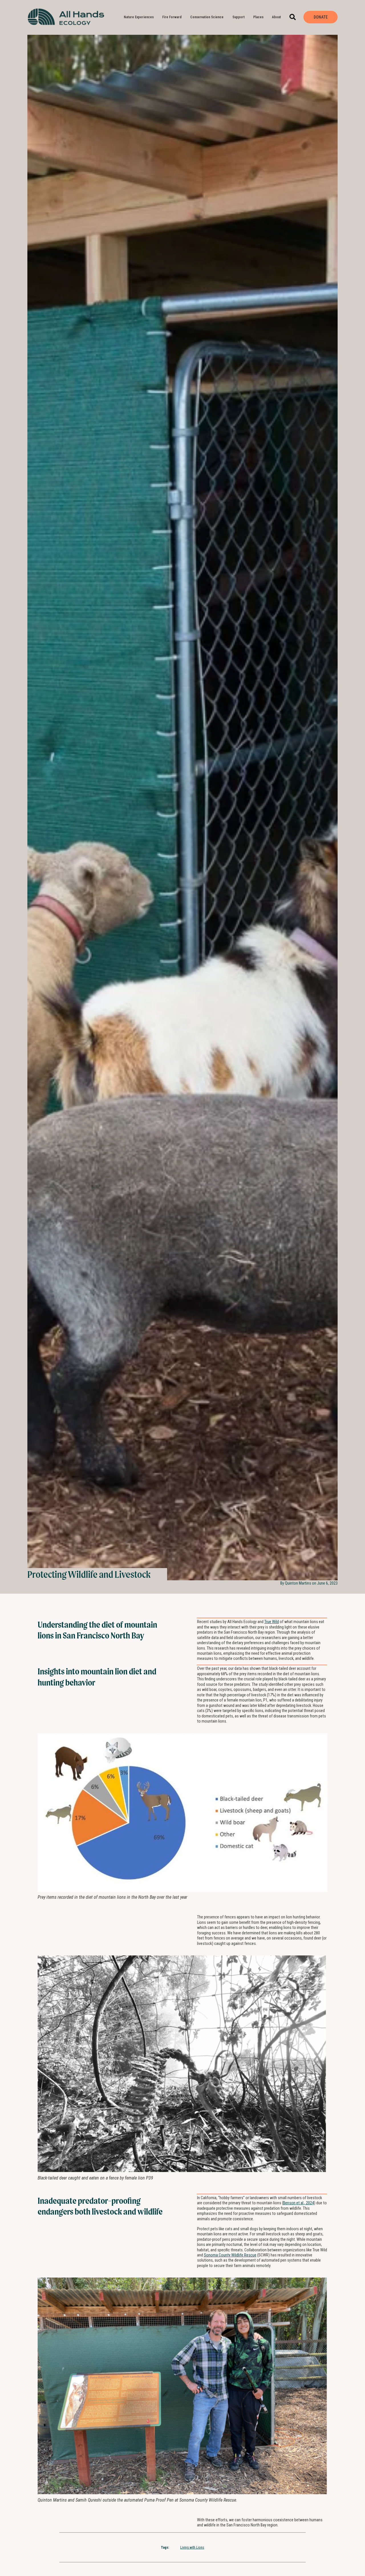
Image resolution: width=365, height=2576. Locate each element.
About (276, 17)
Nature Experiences (139, 17)
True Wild (272, 1622)
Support (239, 17)
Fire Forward (172, 17)
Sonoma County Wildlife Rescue (230, 2255)
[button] (293, 17)
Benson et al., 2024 (299, 2203)
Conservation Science (207, 17)
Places (258, 17)
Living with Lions (192, 2547)
